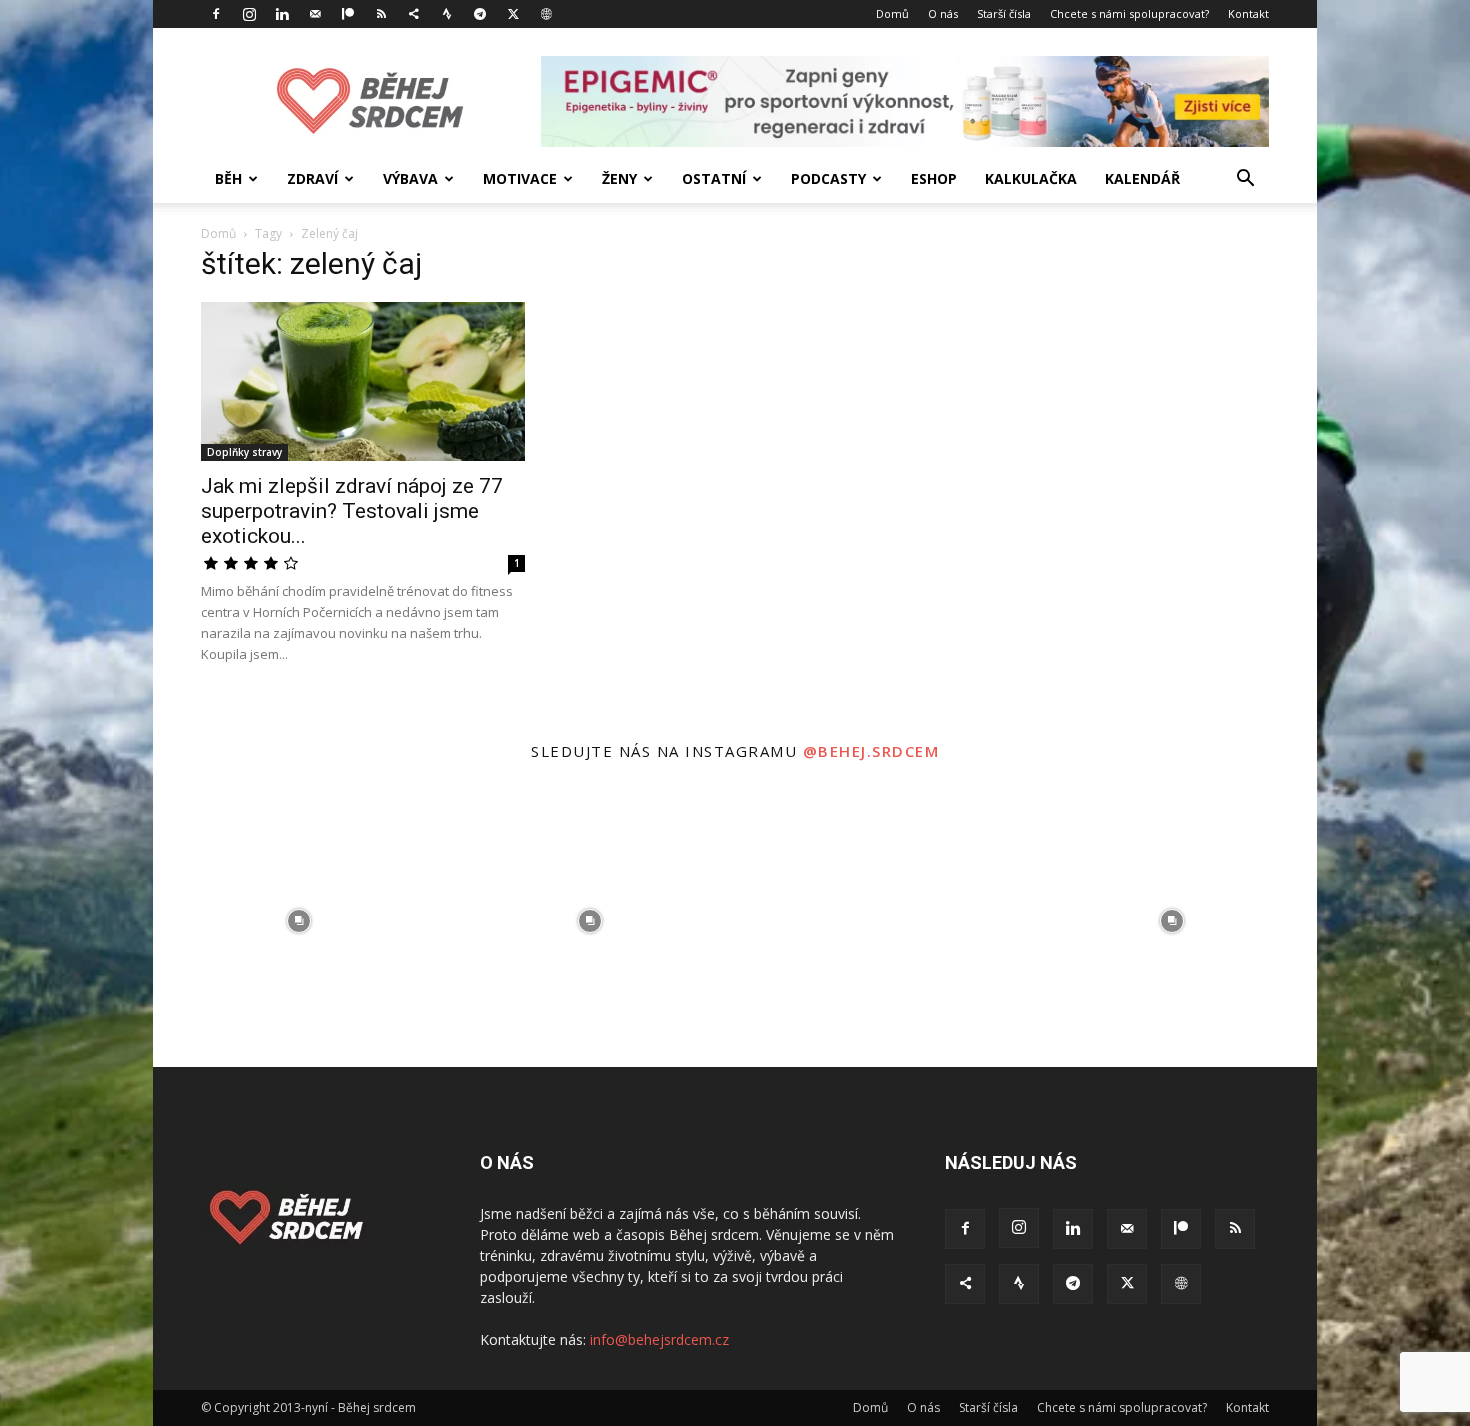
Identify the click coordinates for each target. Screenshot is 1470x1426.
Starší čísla (1004, 13)
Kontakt (1248, 13)
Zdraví (312, 178)
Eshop (934, 178)
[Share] (414, 14)
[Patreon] (348, 14)
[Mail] (315, 14)
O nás (943, 13)
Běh (228, 178)
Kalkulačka (1031, 178)
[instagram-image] (298, 921)
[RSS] (381, 14)
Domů (892, 13)
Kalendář (1142, 178)
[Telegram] (480, 14)
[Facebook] (216, 14)
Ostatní (714, 178)
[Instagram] (249, 14)
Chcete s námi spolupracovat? (1129, 13)
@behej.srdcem (871, 751)
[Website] (546, 14)
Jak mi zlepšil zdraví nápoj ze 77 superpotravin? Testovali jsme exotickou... (352, 511)
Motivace (520, 178)
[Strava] (447, 14)
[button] (1245, 180)
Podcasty (828, 178)
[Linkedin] (282, 14)
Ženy (619, 178)
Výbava (410, 178)
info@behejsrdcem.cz (659, 1339)
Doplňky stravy (244, 452)
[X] (513, 14)
